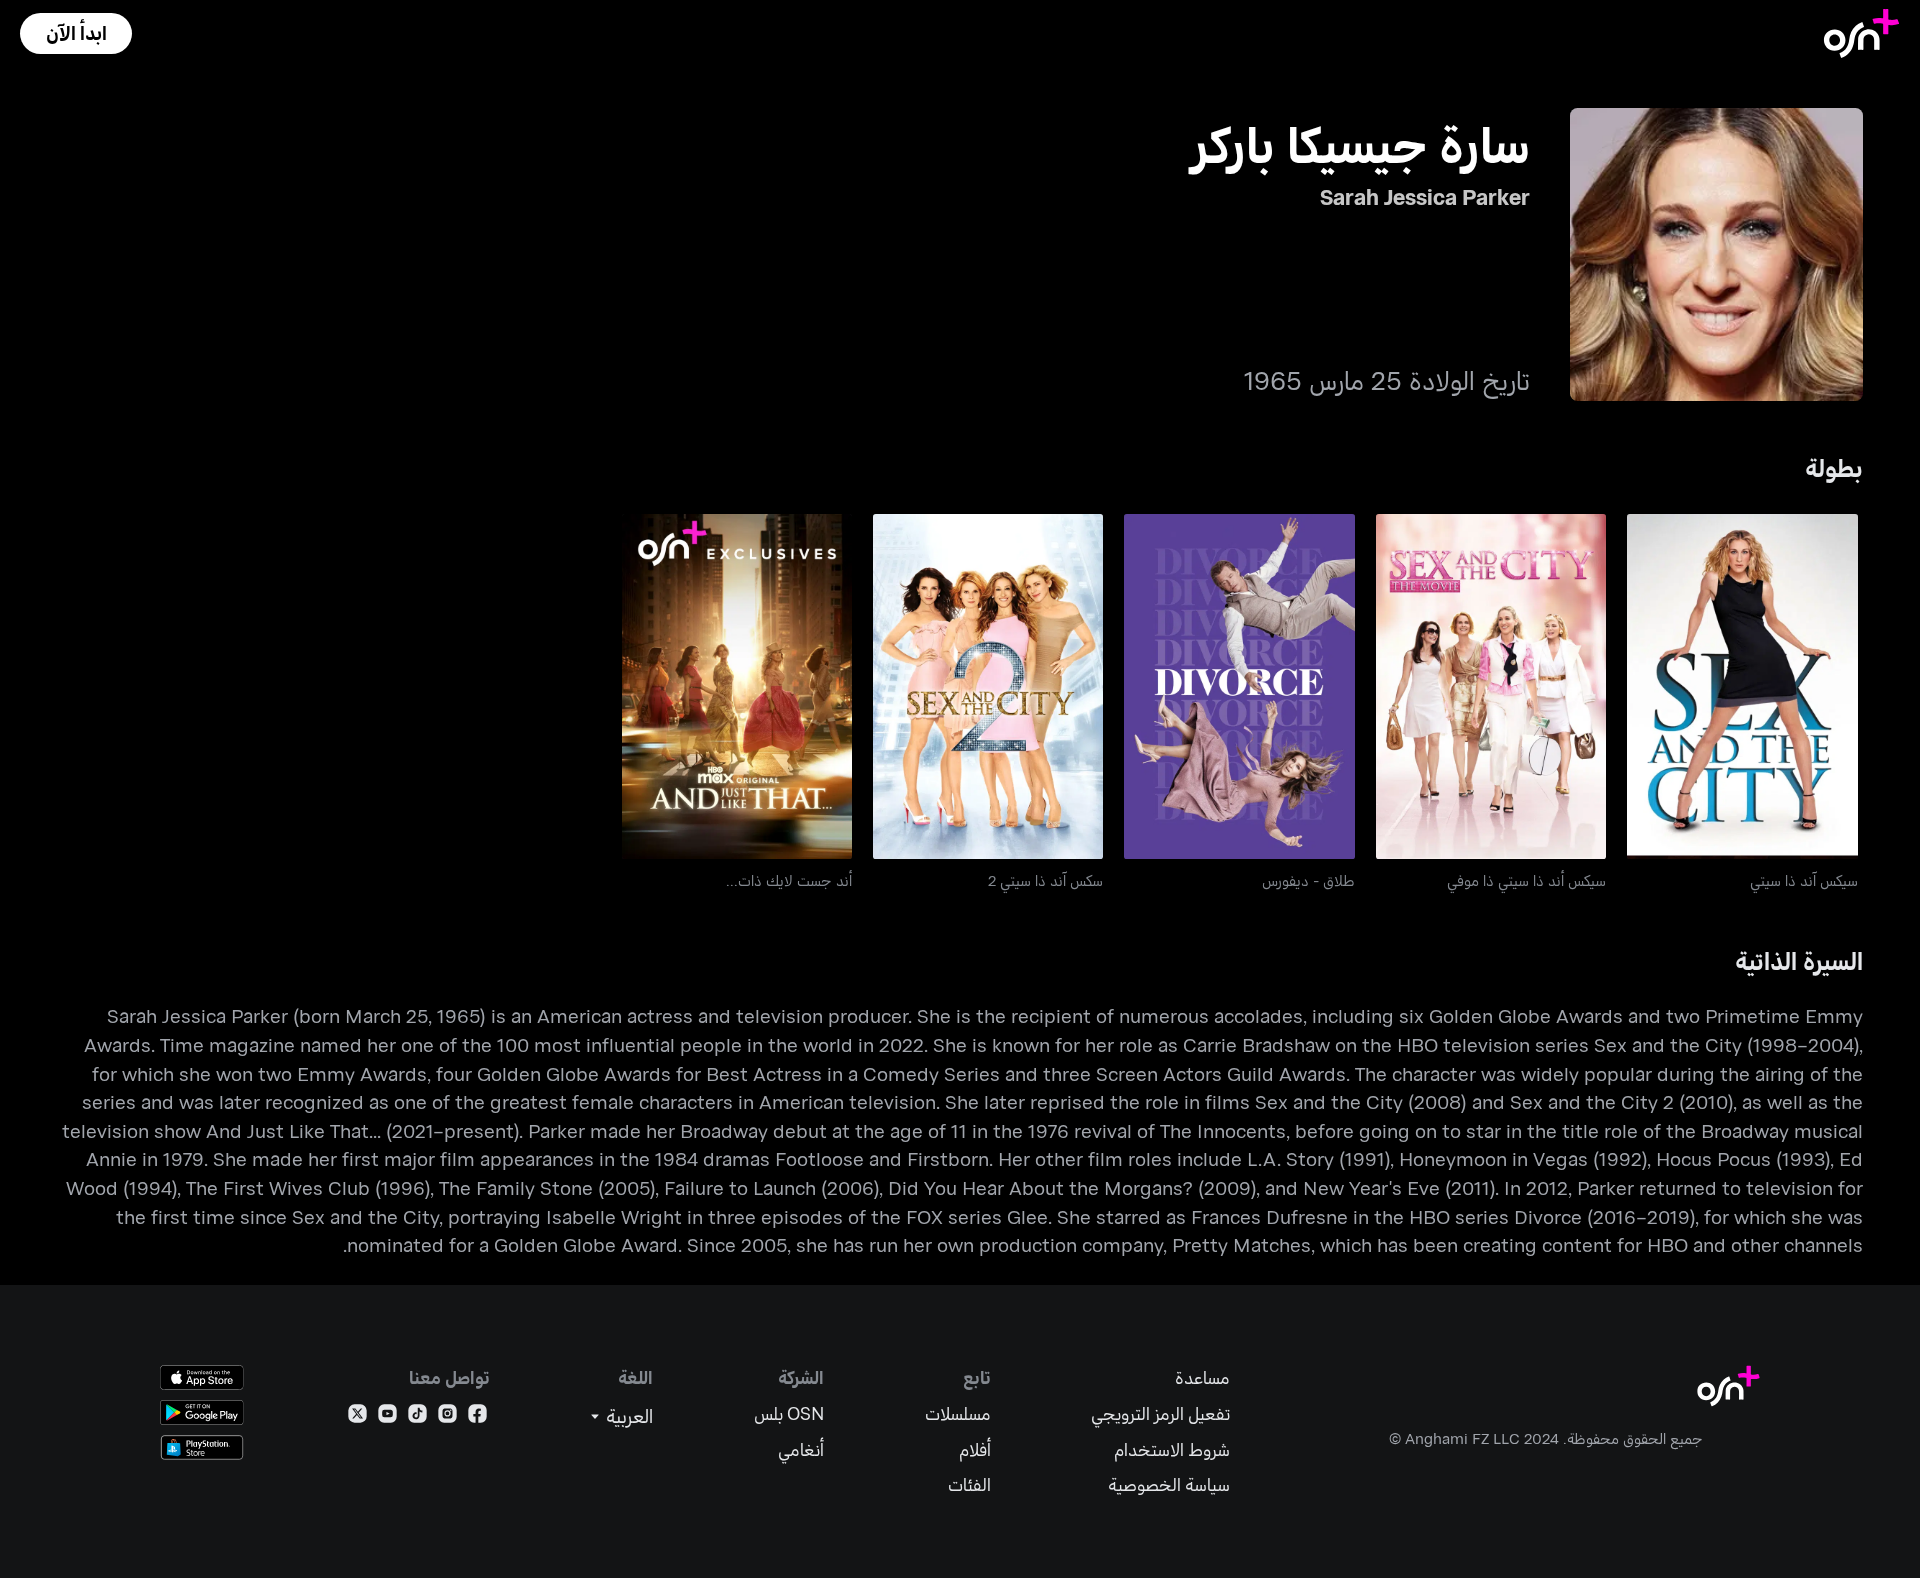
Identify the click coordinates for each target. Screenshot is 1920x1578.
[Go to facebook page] (477, 1417)
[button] (76, 33)
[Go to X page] (357, 1417)
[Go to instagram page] (447, 1417)
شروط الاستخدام (1172, 1449)
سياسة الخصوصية (1169, 1484)
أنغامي (801, 1449)
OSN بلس (789, 1413)
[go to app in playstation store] (202, 1447)
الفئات (969, 1484)
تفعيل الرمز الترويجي (1160, 1413)
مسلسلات (958, 1413)
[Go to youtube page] (387, 1417)
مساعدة (1202, 1377)
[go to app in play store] (202, 1412)
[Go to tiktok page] (417, 1417)
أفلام (975, 1449)
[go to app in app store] (202, 1377)
